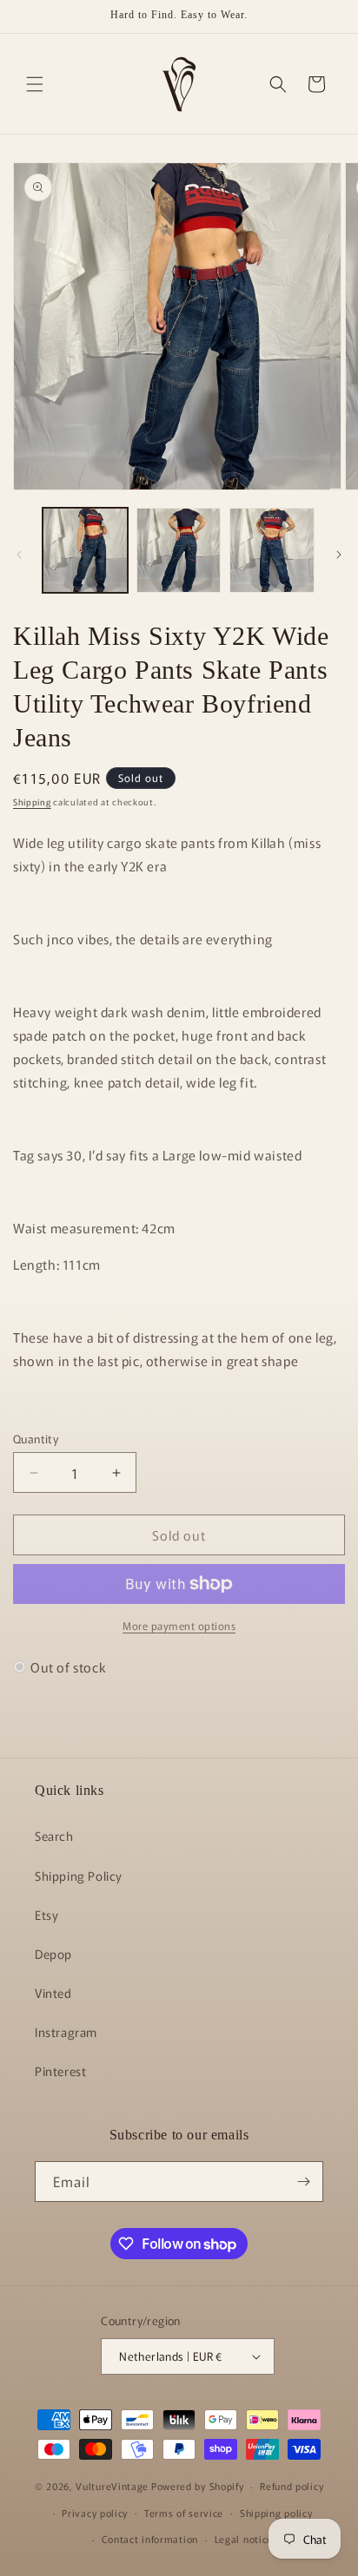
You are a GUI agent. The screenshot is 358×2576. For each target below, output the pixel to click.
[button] (35, 84)
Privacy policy (95, 2513)
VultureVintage (112, 2486)
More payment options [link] (179, 1625)
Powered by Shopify (198, 2486)
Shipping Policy (79, 1876)
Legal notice (244, 2539)
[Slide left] (19, 555)
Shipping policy (276, 2513)
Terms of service (184, 2513)
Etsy (46, 1915)
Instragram (66, 2032)
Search (54, 1836)
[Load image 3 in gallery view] (272, 550)
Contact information (150, 2539)
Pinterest (60, 2071)
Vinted (53, 1993)
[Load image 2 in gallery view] (179, 550)
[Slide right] (339, 555)
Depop (53, 1954)
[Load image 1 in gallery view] (85, 550)
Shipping (32, 802)
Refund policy (292, 2486)
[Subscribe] (303, 2182)
